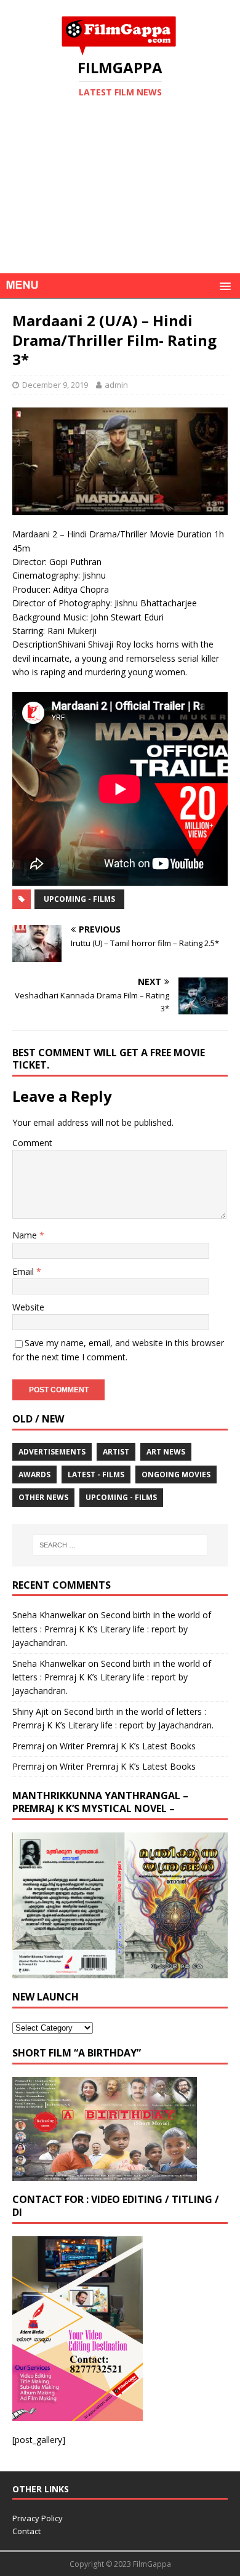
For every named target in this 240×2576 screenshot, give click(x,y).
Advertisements (52, 1452)
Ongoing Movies (176, 1475)
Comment (32, 1143)
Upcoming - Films (79, 899)
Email (24, 1271)
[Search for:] (120, 1545)
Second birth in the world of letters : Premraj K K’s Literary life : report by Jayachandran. (112, 1629)
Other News (43, 1497)
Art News (166, 1452)
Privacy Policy (38, 2518)
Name (26, 1235)
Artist (116, 1452)
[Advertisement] (120, 205)
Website (28, 1307)
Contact (26, 2531)
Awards (34, 1475)
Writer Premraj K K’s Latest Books (128, 1746)
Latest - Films (96, 1475)
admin (116, 385)
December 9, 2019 (55, 385)
